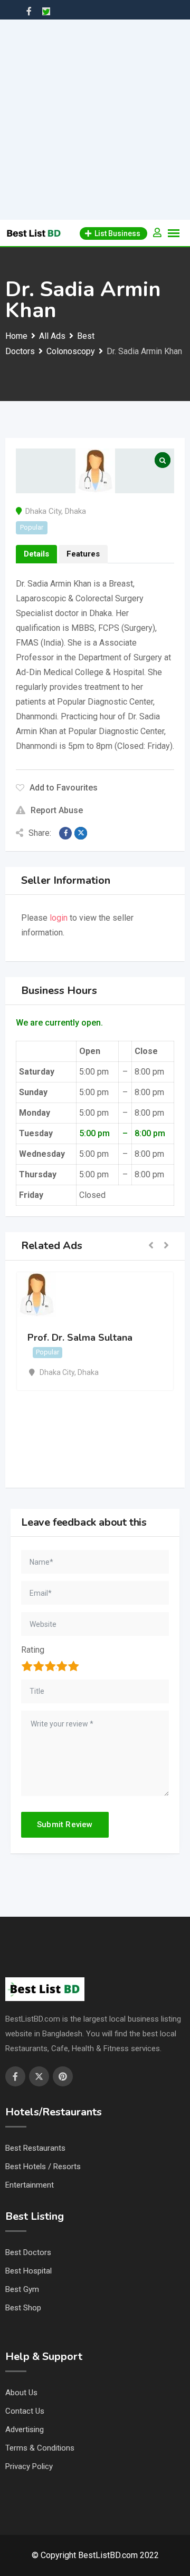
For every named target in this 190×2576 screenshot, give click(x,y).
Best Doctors (28, 2252)
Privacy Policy (29, 2466)
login (59, 918)
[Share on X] (81, 833)
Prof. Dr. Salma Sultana (80, 1338)
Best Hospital (28, 2271)
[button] (151, 1246)
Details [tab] (36, 554)
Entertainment (30, 2185)
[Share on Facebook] (65, 833)
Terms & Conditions (40, 2448)
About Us (21, 2393)
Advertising (25, 2429)
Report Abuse (57, 810)
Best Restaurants (35, 2148)
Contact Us (25, 2411)
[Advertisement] (95, 120)
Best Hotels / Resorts (43, 2167)
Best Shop (23, 2308)
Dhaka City (43, 511)
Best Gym (22, 2289)
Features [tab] (83, 554)
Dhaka (75, 511)
